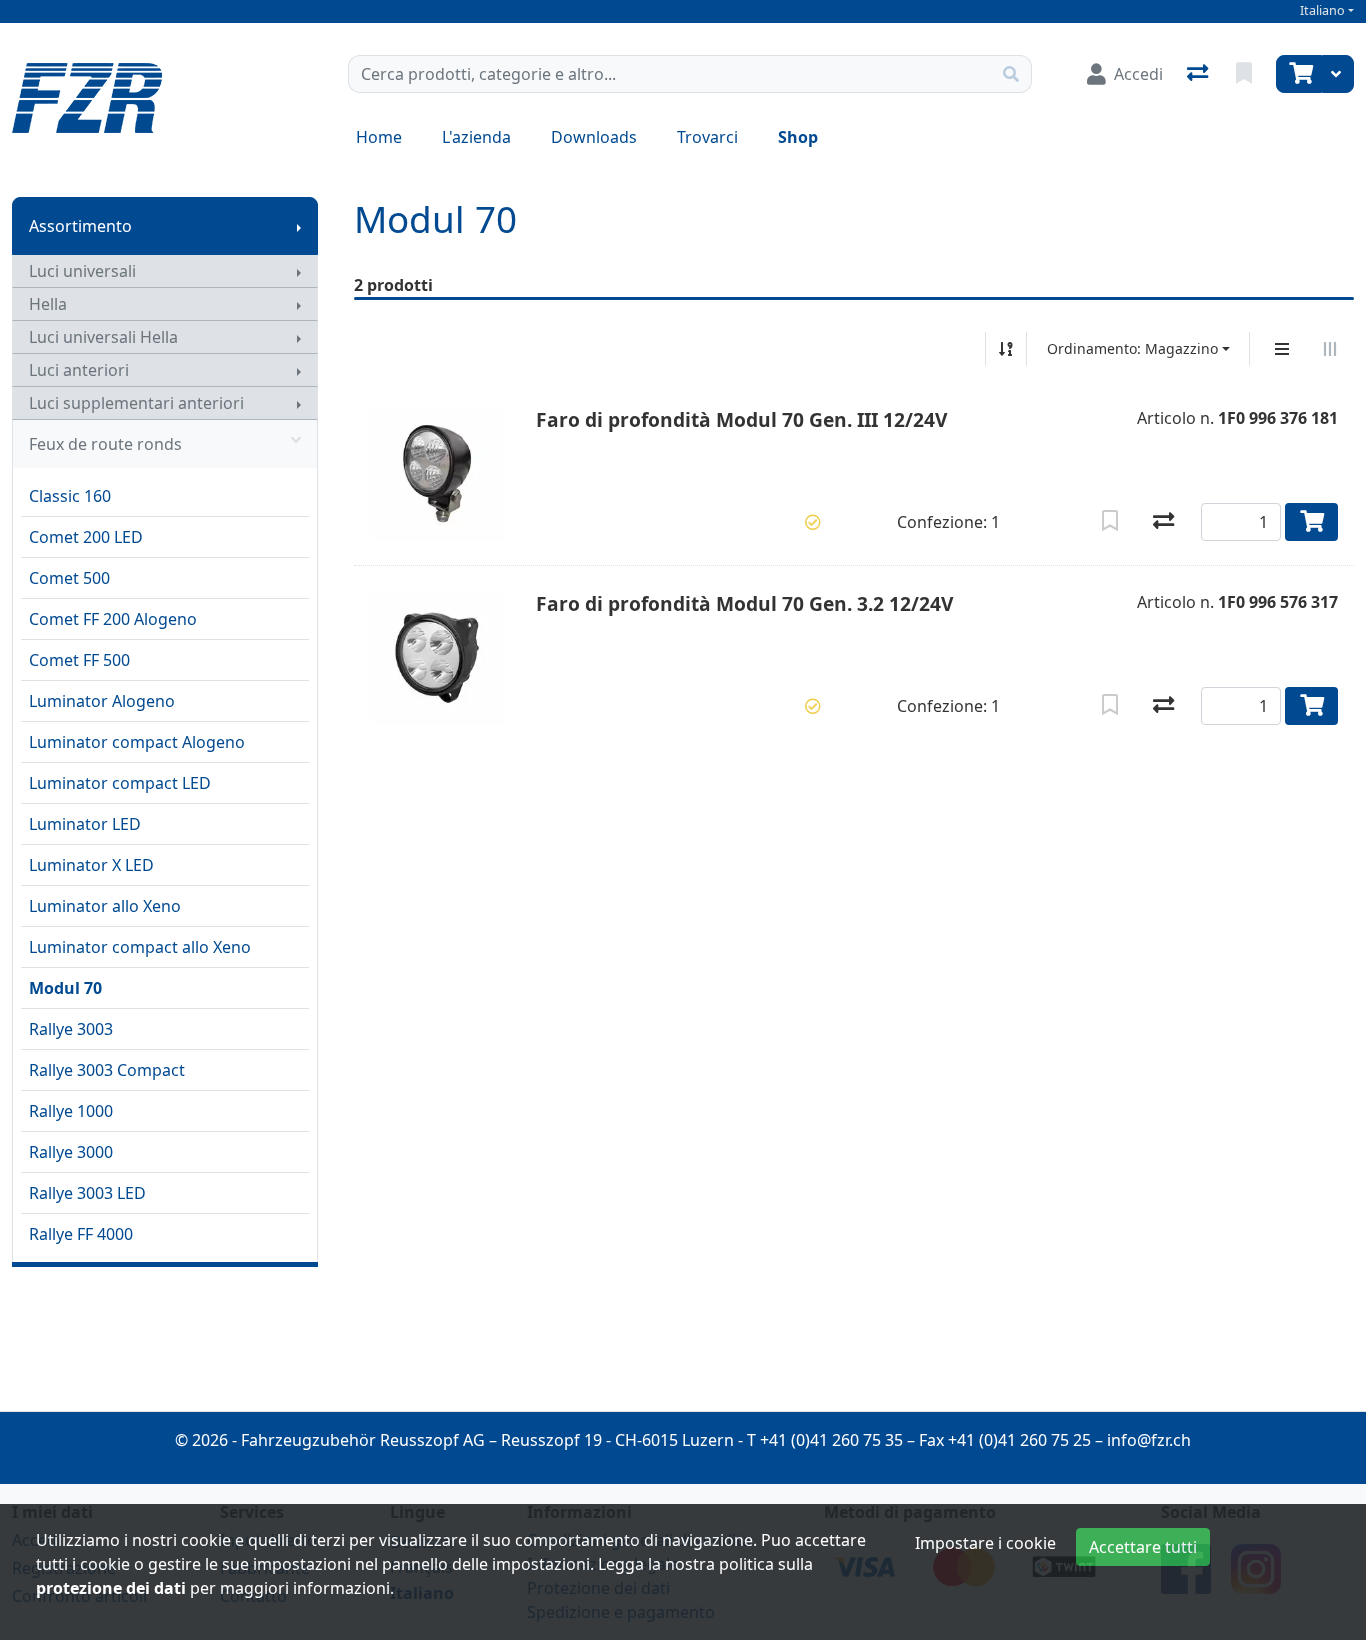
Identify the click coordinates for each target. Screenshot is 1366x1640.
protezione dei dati (111, 1588)
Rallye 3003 (71, 1029)
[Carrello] (1299, 74)
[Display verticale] (1282, 349)
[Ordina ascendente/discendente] (1006, 349)
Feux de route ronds (105, 444)
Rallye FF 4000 (81, 1234)
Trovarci (707, 137)
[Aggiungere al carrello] (1311, 522)
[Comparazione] (1199, 74)
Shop (798, 137)
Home (379, 137)
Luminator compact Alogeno (137, 742)
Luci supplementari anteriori (136, 403)
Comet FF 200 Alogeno (113, 619)
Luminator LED (85, 824)
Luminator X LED (91, 865)
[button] (813, 522)
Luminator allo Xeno (105, 906)
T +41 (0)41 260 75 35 (825, 1440)
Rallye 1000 (71, 1111)
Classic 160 (70, 496)
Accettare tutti (1143, 1547)
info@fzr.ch (1149, 1440)
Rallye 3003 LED (87, 1193)
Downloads (594, 137)
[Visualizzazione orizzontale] (1330, 349)
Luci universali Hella (103, 337)
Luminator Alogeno (102, 701)
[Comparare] (1163, 522)
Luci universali (82, 271)
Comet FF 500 (79, 660)
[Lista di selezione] (1246, 74)
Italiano (1322, 10)
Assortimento (80, 226)
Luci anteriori (79, 370)
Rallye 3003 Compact (107, 1070)
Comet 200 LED (86, 537)
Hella (48, 304)
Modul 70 (65, 988)
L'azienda (476, 137)
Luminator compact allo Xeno (140, 947)
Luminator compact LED (120, 783)
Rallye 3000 (71, 1152)
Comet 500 (69, 578)
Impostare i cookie (985, 1543)
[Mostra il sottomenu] (299, 226)
